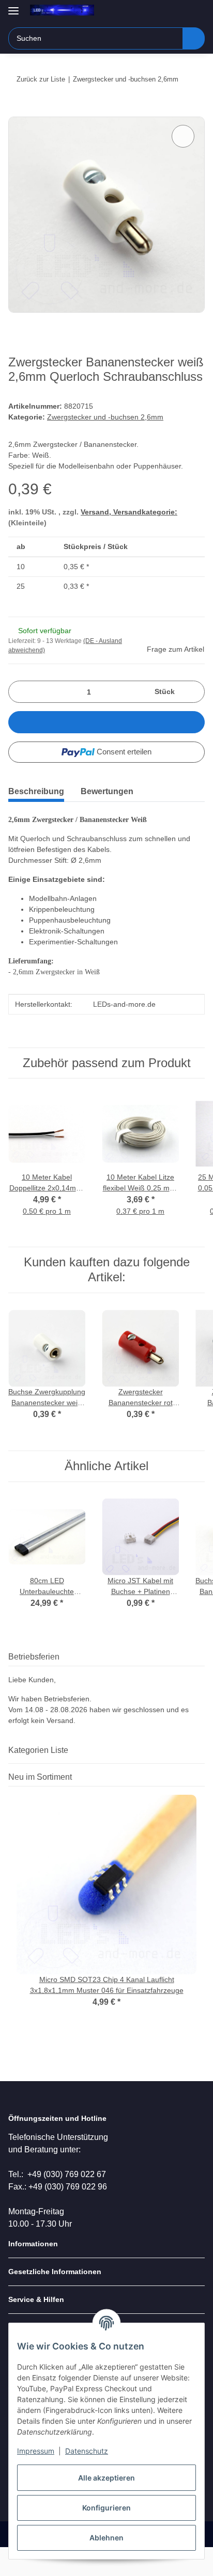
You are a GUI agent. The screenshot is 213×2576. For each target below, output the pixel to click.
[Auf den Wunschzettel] (183, 136)
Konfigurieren (106, 2508)
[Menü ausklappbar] (13, 6)
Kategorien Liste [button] (38, 1750)
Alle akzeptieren (106, 2478)
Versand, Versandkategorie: (129, 512)
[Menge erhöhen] (193, 692)
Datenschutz (87, 2451)
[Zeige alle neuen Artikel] (202, 1777)
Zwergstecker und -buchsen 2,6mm (105, 417)
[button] (164, 11)
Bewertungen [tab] (107, 791)
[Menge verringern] (20, 692)
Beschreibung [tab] (36, 791)
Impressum (36, 2451)
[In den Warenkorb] (17, 111)
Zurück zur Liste (41, 79)
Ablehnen (106, 2538)
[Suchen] (194, 38)
